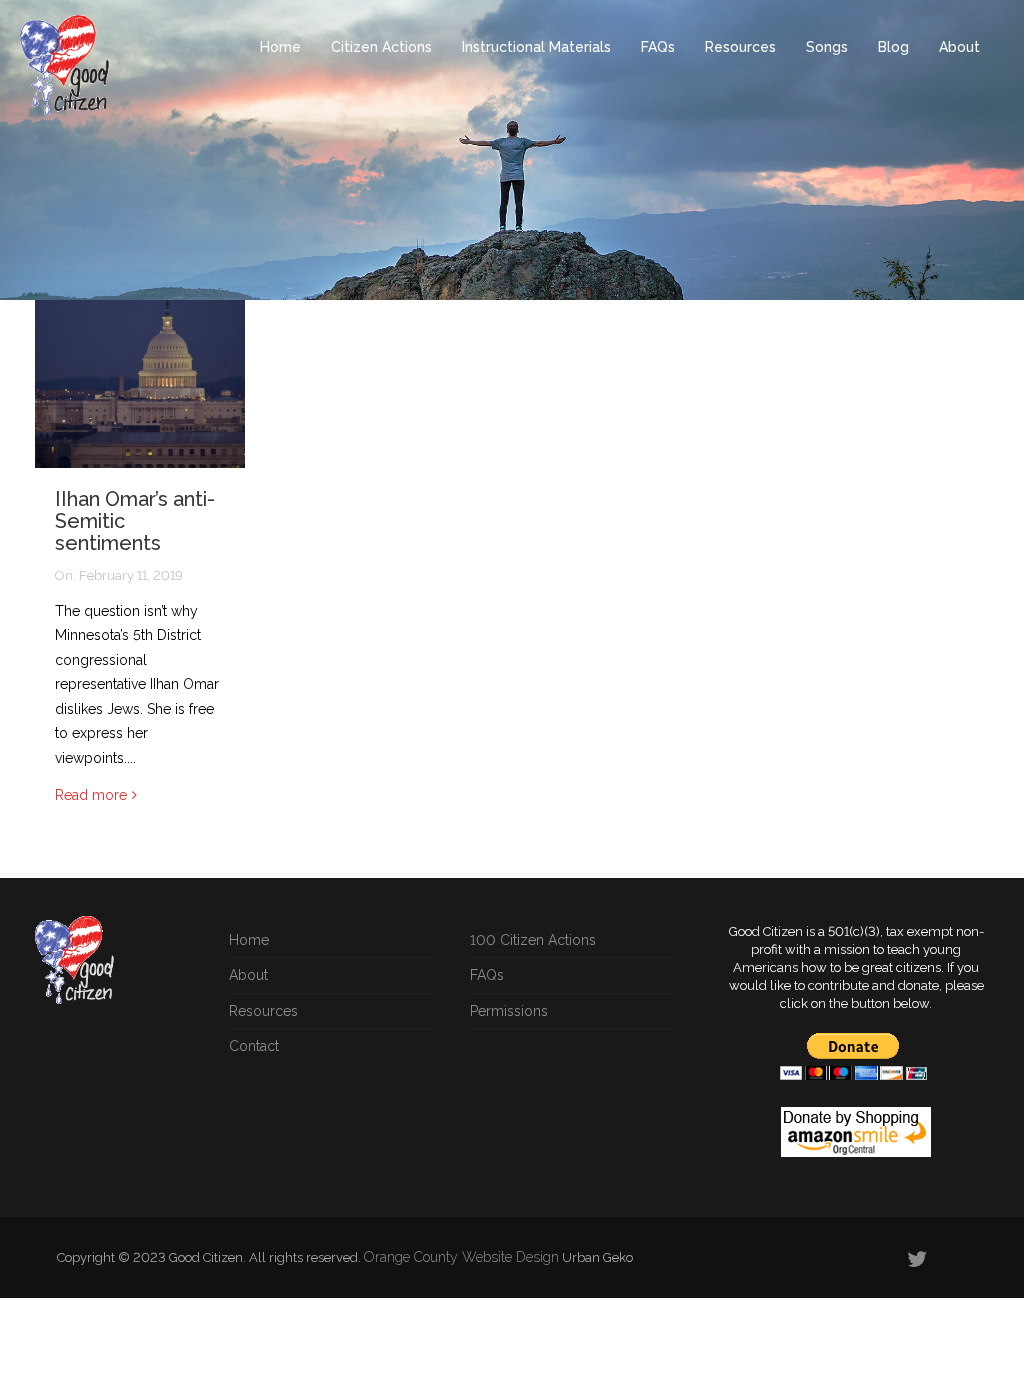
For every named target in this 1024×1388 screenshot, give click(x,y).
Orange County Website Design (461, 1257)
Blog (893, 47)
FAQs (658, 47)
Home (280, 47)
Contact (254, 1046)
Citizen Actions (381, 47)
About (959, 47)
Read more (91, 795)
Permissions (509, 1011)
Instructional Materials (536, 47)
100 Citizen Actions (533, 940)
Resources (740, 47)
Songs (827, 47)
